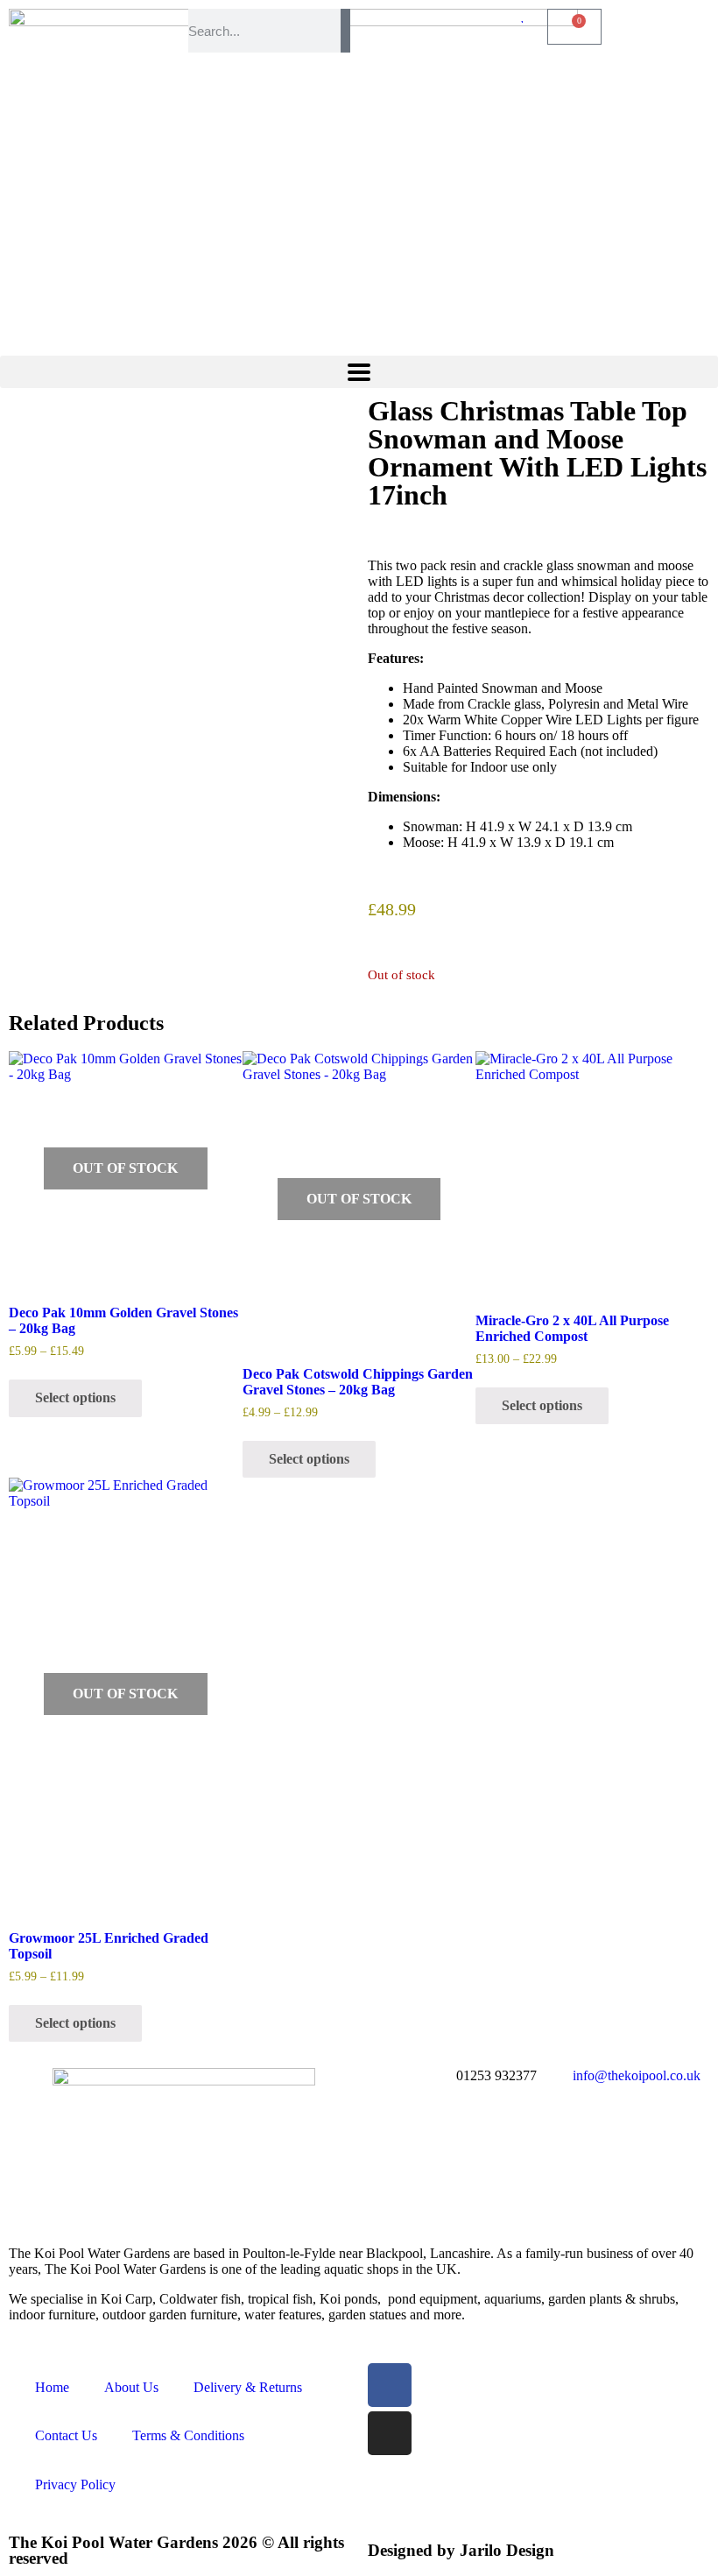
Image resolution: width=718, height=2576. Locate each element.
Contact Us (66, 2435)
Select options (75, 1397)
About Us (131, 2387)
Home (52, 2387)
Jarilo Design (507, 2550)
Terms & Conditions (188, 2435)
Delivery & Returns (248, 2387)
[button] (359, 372)
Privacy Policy (75, 2484)
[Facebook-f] (390, 2385)
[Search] (345, 31)
